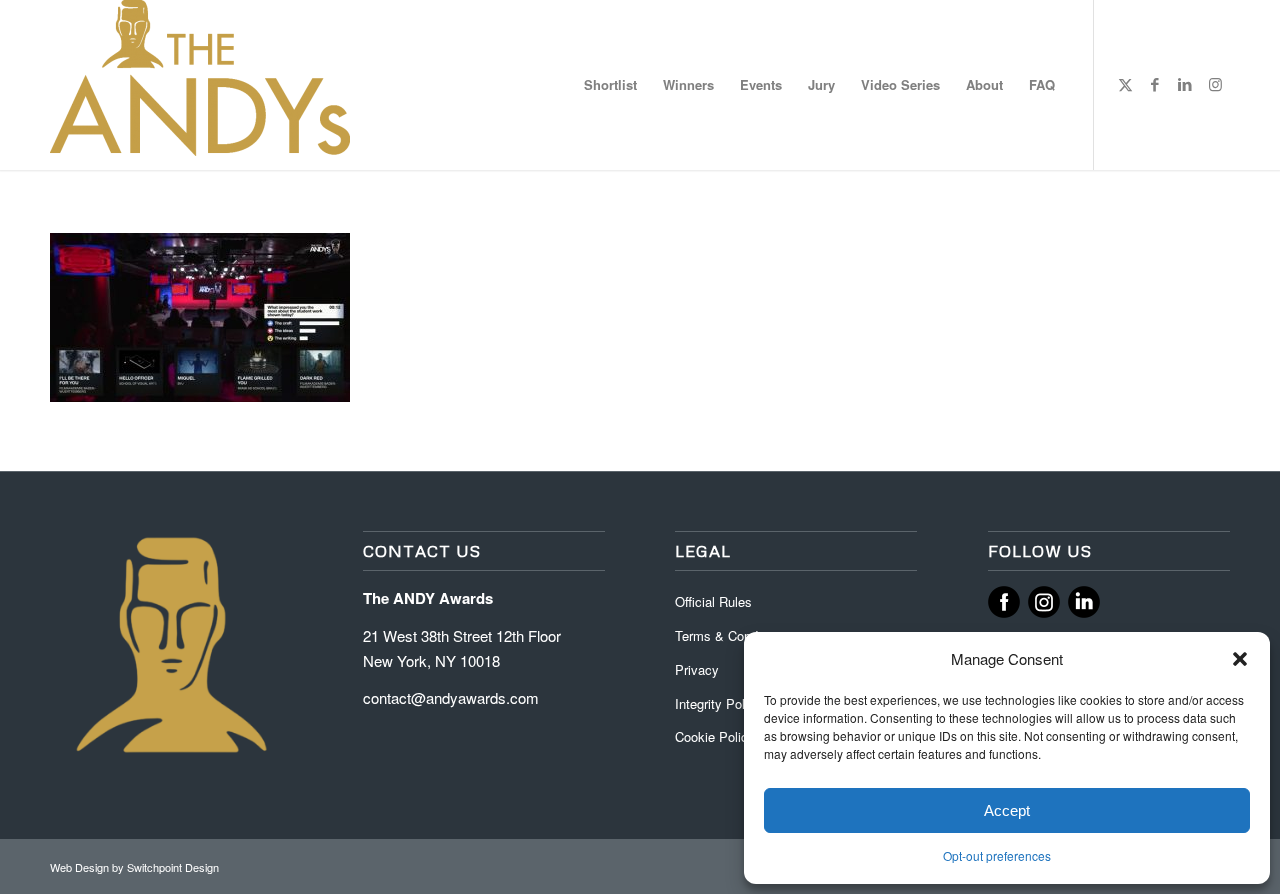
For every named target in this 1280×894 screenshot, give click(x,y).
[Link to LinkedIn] (1185, 84)
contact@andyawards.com (451, 697)
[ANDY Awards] (200, 85)
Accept (1007, 810)
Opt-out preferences (997, 855)
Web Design (81, 867)
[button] (1240, 659)
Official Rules (713, 601)
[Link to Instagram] (1215, 84)
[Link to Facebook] (1155, 84)
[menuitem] (610, 85)
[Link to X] (1125, 84)
